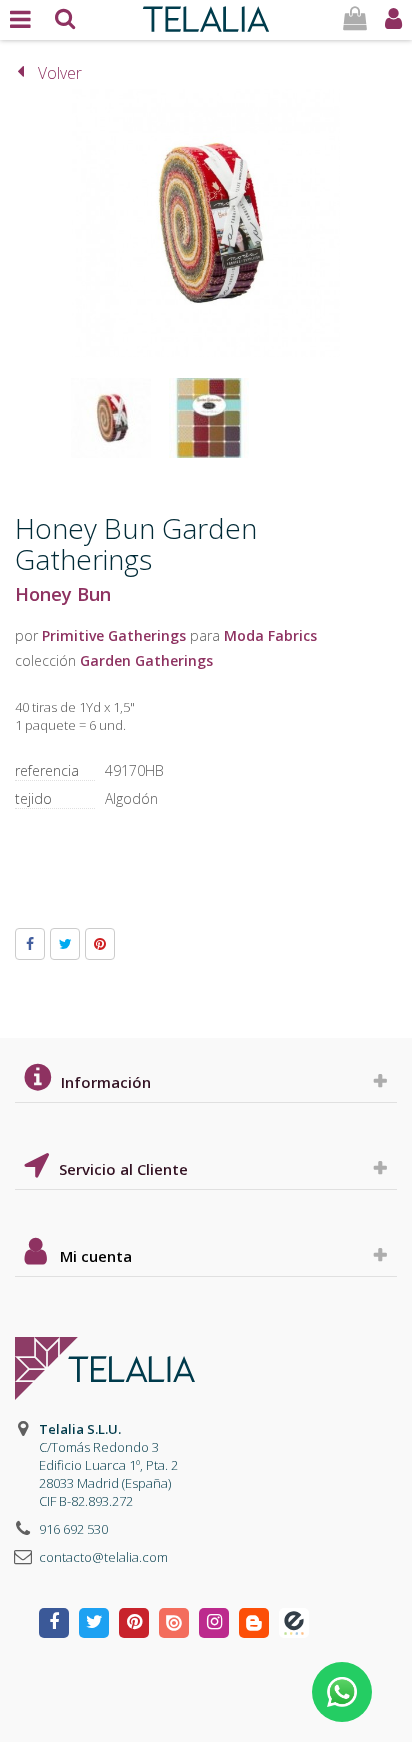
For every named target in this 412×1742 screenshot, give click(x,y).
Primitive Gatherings (114, 635)
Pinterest (100, 944)
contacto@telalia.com (103, 1557)
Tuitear (65, 944)
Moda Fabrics (270, 635)
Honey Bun (63, 594)
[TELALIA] (205, 14)
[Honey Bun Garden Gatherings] (111, 418)
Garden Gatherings (146, 660)
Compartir (30, 944)
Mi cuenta (96, 1256)
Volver (60, 73)
